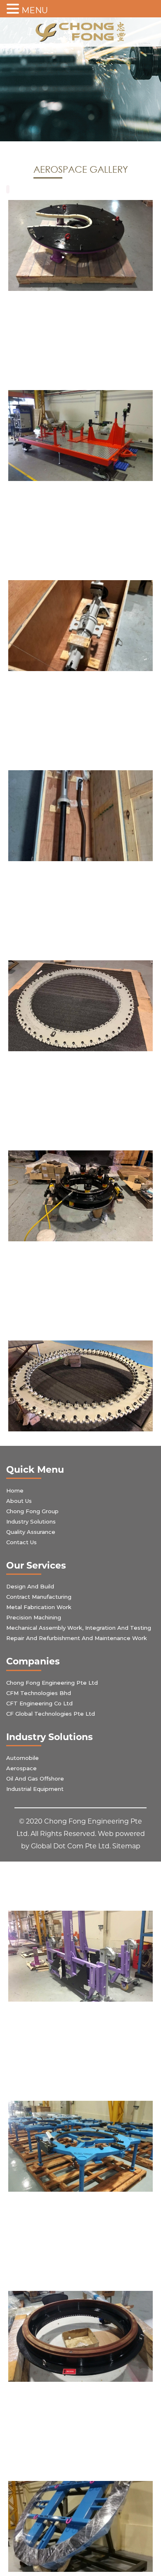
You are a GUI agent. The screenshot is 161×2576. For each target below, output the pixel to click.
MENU (35, 10)
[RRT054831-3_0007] (80, 2146)
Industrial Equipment (35, 1789)
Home (15, 1490)
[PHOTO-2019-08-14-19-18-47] (80, 1196)
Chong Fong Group (32, 1511)
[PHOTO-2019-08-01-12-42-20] (80, 1006)
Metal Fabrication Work (39, 1607)
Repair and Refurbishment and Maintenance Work (77, 1638)
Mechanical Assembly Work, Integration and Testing (79, 1628)
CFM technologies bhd (39, 1693)
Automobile (22, 1758)
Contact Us (21, 1542)
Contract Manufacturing (39, 1597)
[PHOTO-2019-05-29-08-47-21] (80, 626)
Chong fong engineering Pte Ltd (52, 1683)
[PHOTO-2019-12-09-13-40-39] (80, 1956)
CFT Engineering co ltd (39, 1703)
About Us (19, 1501)
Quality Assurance (31, 1532)
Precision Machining (34, 1617)
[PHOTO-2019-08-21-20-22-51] (80, 1386)
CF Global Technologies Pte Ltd (51, 1714)
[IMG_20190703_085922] (80, 436)
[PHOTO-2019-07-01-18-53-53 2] (80, 816)
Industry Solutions (31, 1521)
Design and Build (30, 1586)
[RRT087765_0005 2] (80, 2526)
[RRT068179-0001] (80, 2336)
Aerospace (21, 1768)
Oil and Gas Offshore (35, 1778)
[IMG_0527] (80, 245)
